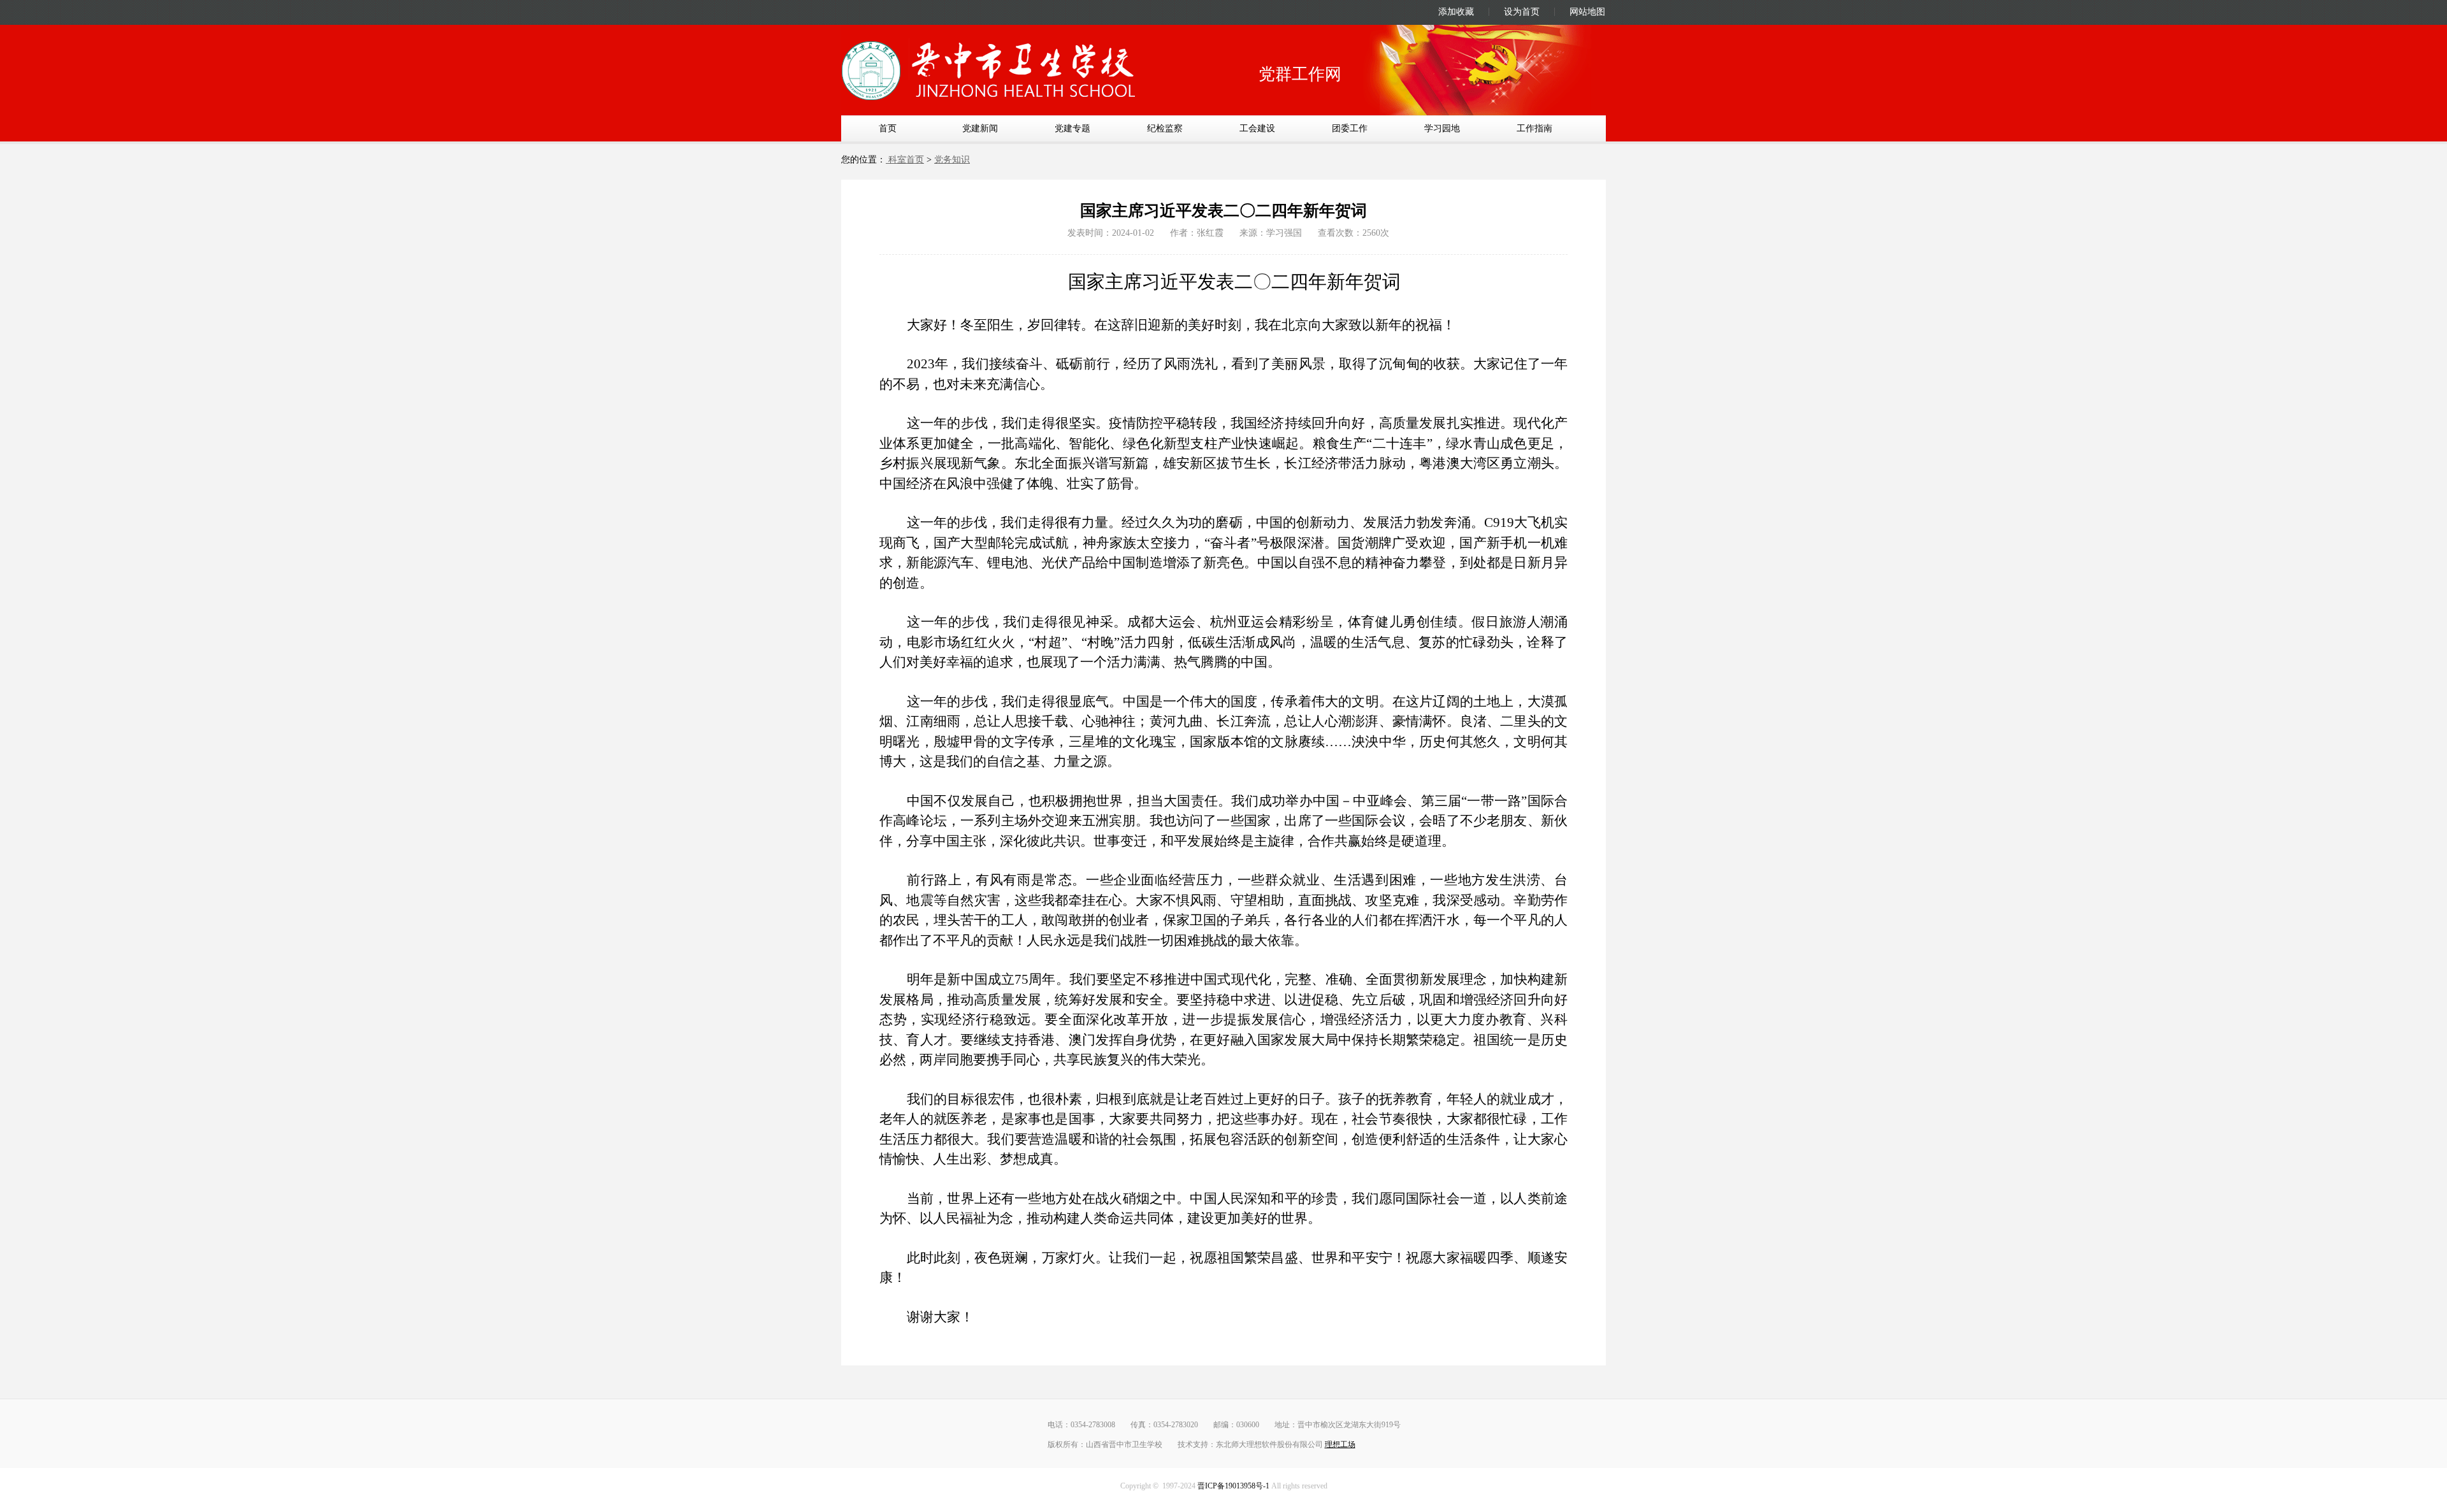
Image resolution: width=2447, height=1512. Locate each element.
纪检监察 (1165, 128)
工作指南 (1534, 128)
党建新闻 (980, 128)
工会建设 (1257, 128)
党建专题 (1072, 128)
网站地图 (1587, 12)
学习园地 (1442, 128)
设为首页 (1522, 12)
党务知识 (952, 160)
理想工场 (1340, 1444)
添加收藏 (1456, 12)
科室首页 (905, 160)
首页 (888, 128)
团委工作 (1350, 128)
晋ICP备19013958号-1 (1233, 1486)
